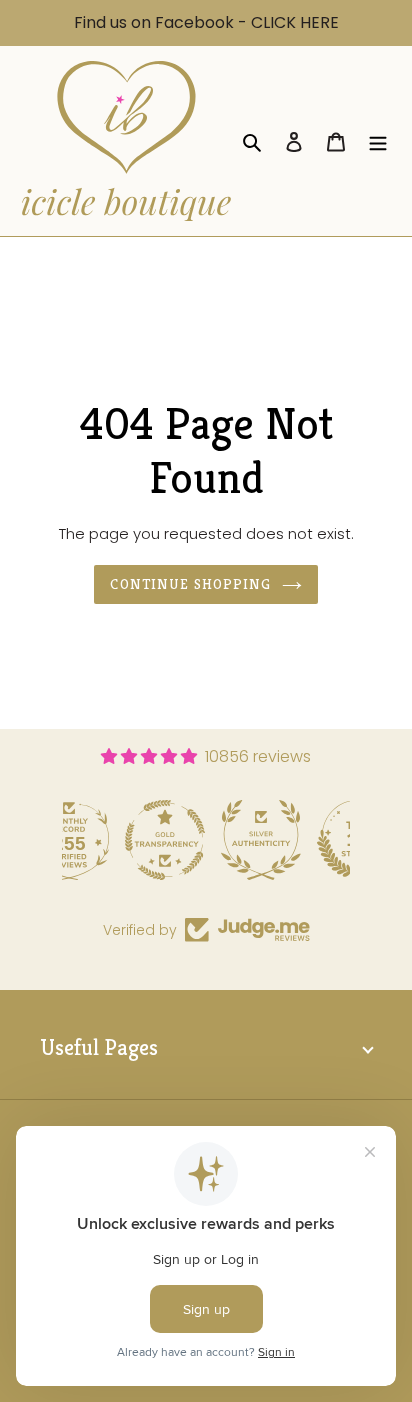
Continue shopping (190, 584)
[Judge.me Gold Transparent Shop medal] (111, 840)
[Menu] (378, 141)
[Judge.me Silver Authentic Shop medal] (207, 840)
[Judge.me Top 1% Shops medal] (303, 840)
